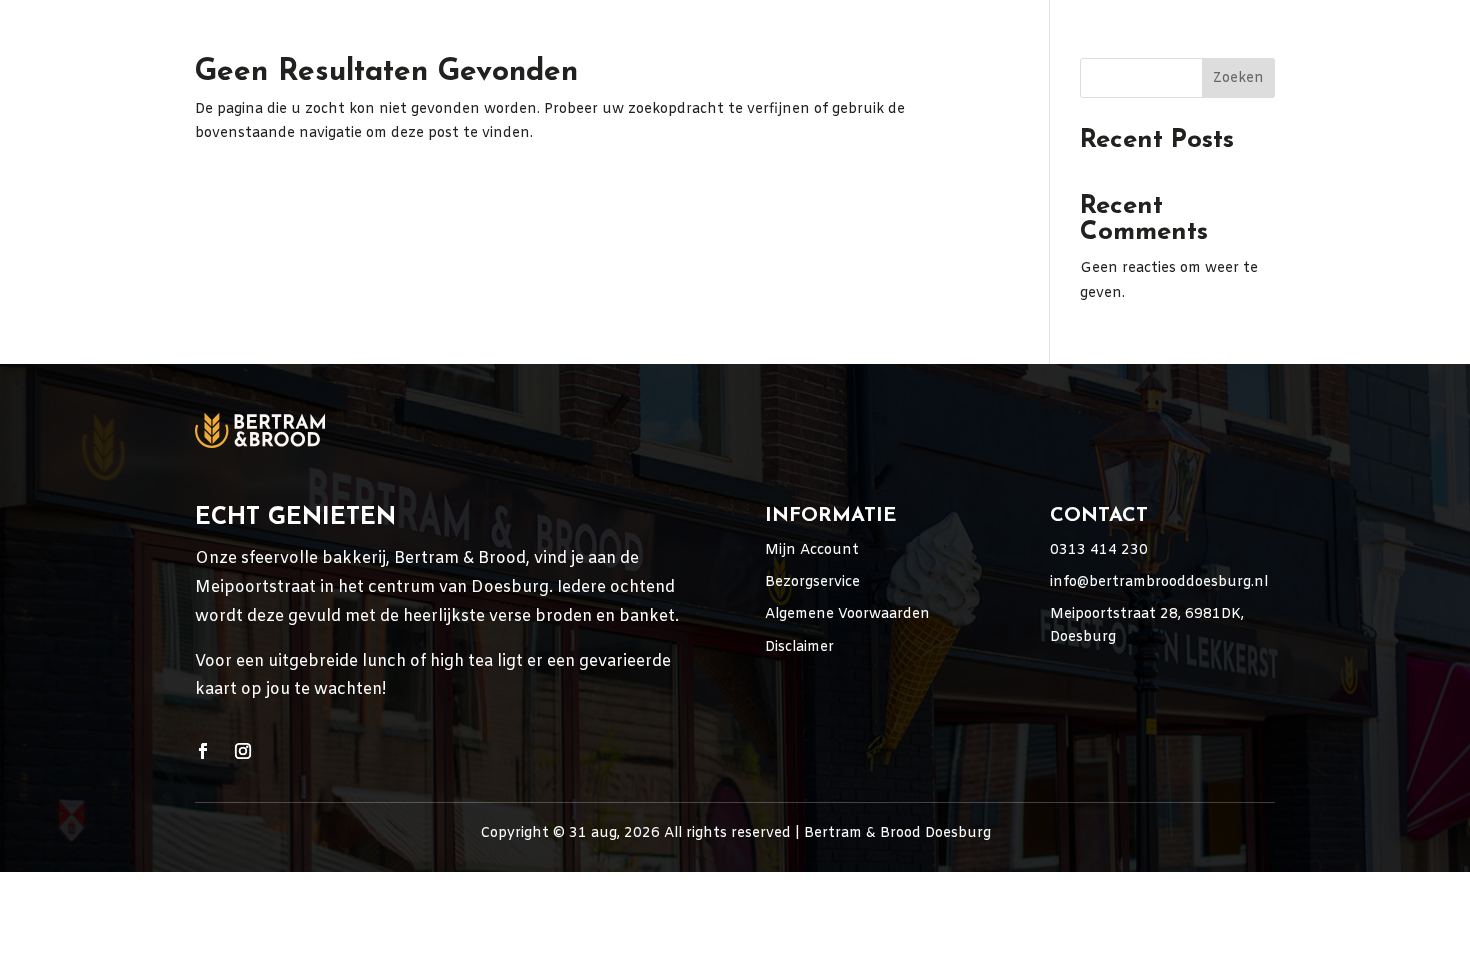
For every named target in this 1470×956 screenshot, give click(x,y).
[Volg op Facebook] (203, 751)
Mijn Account (812, 550)
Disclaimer (799, 647)
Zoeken (1238, 78)
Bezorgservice (812, 582)
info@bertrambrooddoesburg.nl (1159, 582)
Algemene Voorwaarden (847, 614)
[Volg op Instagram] (243, 751)
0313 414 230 (1099, 550)
